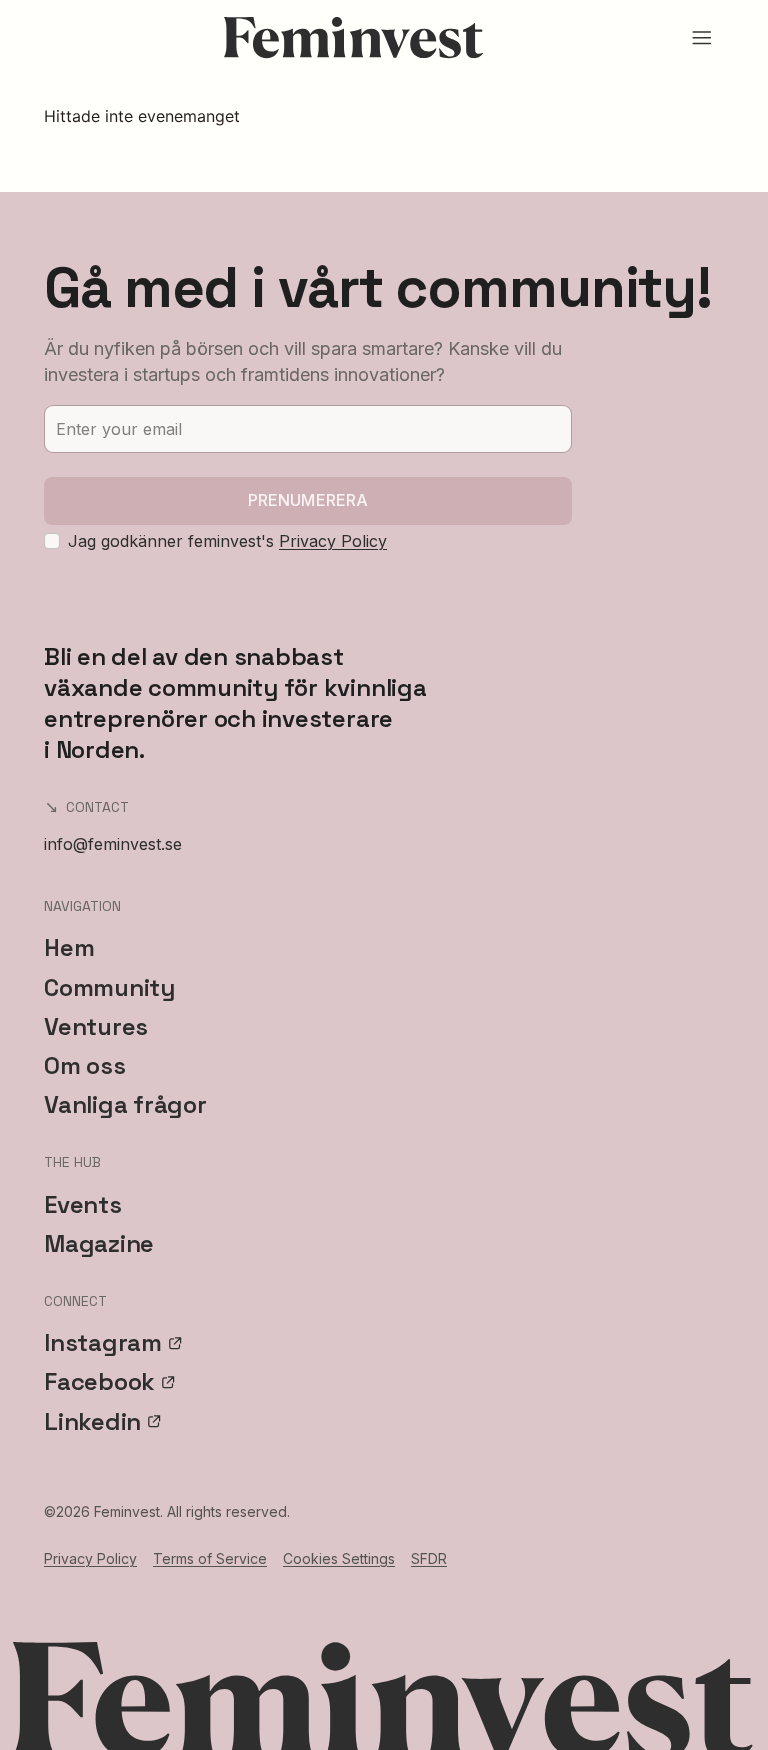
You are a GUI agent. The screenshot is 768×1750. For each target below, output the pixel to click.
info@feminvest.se (113, 844)
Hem (69, 947)
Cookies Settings (339, 1558)
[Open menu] (702, 38)
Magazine (99, 1243)
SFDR (429, 1558)
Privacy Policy (333, 541)
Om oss (85, 1065)
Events (83, 1204)
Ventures (96, 1026)
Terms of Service (210, 1558)
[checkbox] (52, 541)
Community (109, 987)
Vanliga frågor (125, 1104)
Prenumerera (308, 500)
